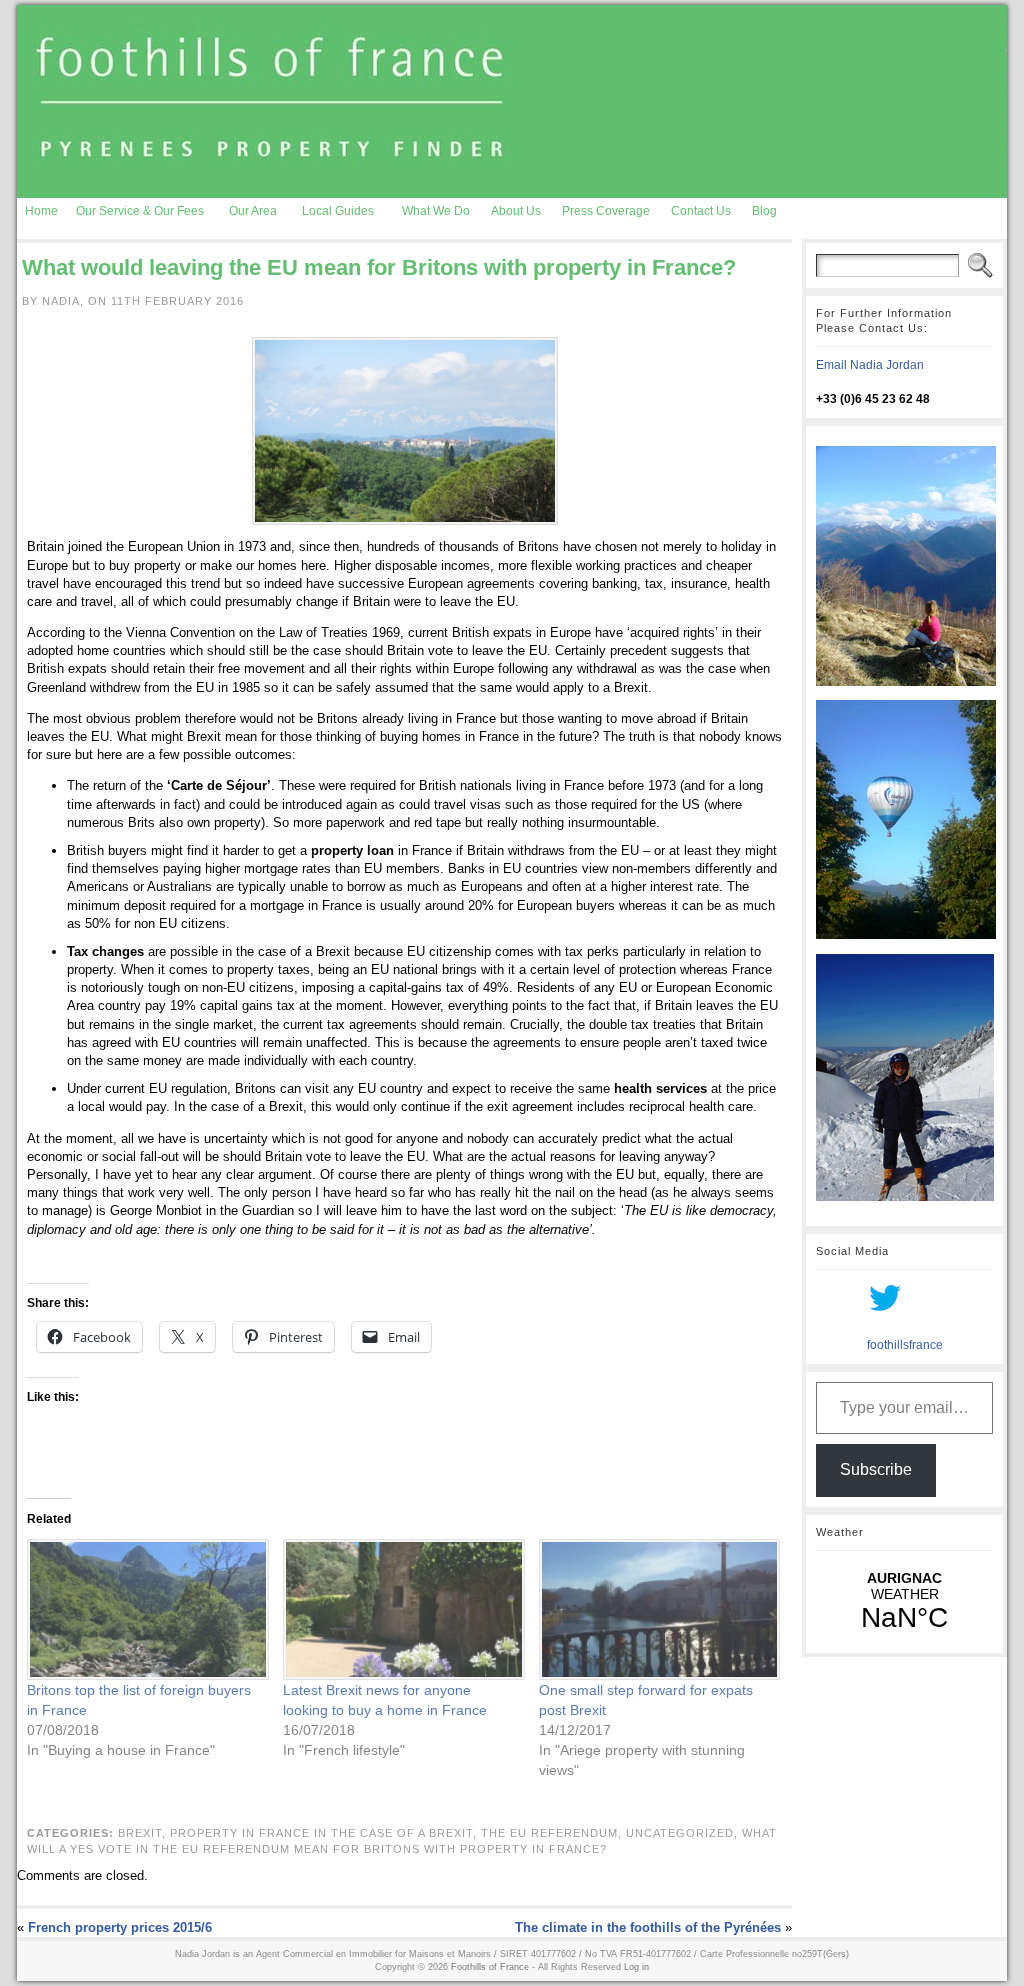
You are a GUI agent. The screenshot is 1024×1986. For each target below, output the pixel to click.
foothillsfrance (905, 1345)
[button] (405, 431)
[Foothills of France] (512, 101)
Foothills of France (490, 1967)
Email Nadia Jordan (870, 365)
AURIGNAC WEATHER (904, 1602)
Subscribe (876, 1469)
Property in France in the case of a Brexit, (325, 1833)
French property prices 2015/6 (120, 1927)
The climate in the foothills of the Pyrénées (648, 1927)
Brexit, (144, 1833)
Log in (636, 1967)
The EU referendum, (553, 1833)
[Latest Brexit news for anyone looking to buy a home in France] (401, 1609)
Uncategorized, (684, 1833)
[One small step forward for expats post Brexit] (657, 1609)
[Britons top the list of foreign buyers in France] (145, 1609)
